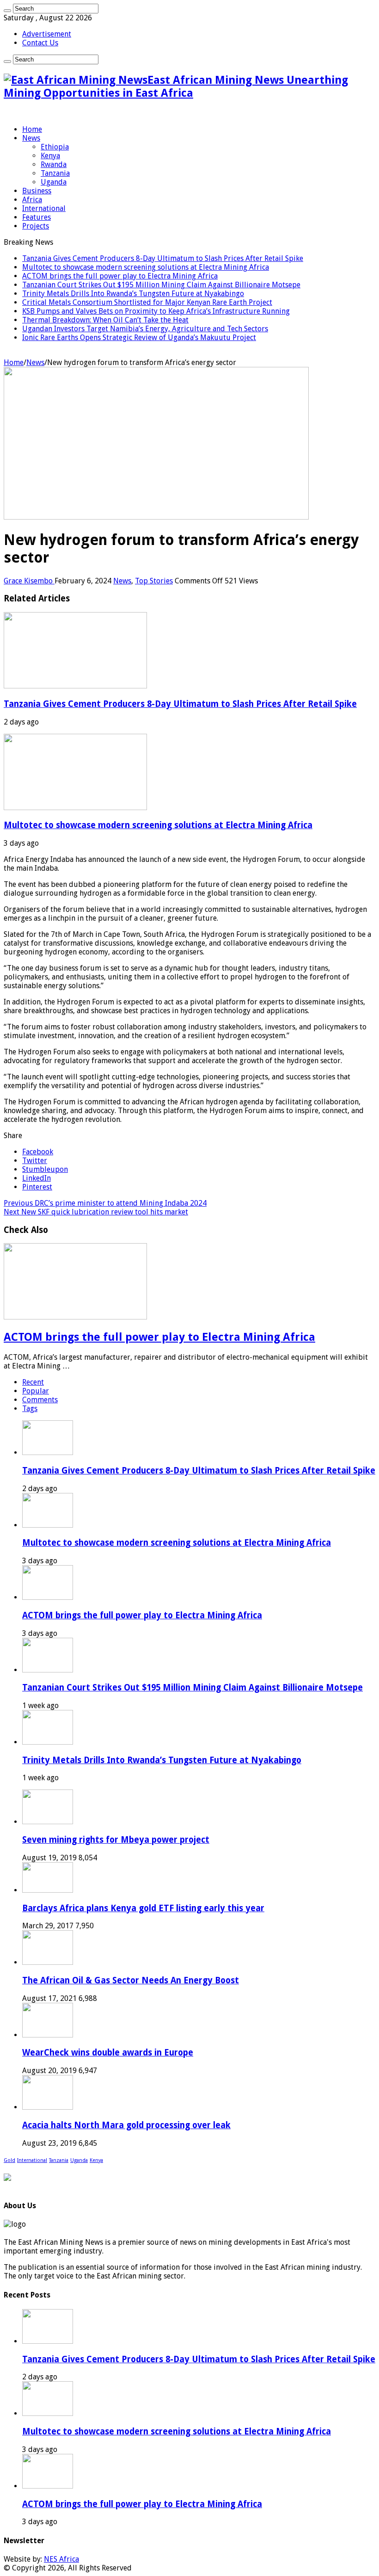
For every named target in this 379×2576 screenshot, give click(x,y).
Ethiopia (55, 147)
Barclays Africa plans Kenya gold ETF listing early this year (143, 1908)
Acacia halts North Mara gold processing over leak (126, 2125)
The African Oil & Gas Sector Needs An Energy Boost (131, 1980)
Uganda (54, 182)
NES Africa (61, 2559)
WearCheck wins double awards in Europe (108, 2053)
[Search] (7, 11)
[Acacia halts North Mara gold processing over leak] (48, 2107)
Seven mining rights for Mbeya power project (116, 1840)
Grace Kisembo (29, 581)
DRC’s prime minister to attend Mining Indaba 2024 (105, 1203)
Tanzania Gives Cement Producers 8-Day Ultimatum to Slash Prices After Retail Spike (163, 258)
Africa (32, 200)
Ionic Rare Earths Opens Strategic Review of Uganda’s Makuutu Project (139, 337)
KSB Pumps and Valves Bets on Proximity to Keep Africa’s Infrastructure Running (156, 311)
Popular (36, 1391)
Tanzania (55, 173)
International (44, 208)
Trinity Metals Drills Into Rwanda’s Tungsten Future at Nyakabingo (133, 294)
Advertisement (47, 34)
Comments (40, 1400)
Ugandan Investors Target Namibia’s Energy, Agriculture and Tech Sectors (145, 329)
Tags (30, 1409)
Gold (9, 2160)
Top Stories (154, 581)
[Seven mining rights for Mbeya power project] (48, 1822)
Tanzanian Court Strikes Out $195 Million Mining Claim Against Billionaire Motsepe (161, 285)
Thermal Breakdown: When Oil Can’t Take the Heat (105, 320)
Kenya (50, 156)
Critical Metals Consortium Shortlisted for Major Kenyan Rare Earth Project (147, 302)
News (31, 138)
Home (32, 129)
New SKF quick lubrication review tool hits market (96, 1212)
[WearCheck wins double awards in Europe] (48, 2035)
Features (37, 217)
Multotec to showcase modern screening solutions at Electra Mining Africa (146, 267)
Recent (33, 1382)
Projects (36, 226)
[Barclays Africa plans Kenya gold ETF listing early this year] (48, 1890)
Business (37, 191)
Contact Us (40, 43)
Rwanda (54, 164)
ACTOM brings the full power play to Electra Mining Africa (120, 276)
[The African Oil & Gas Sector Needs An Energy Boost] (48, 1962)
